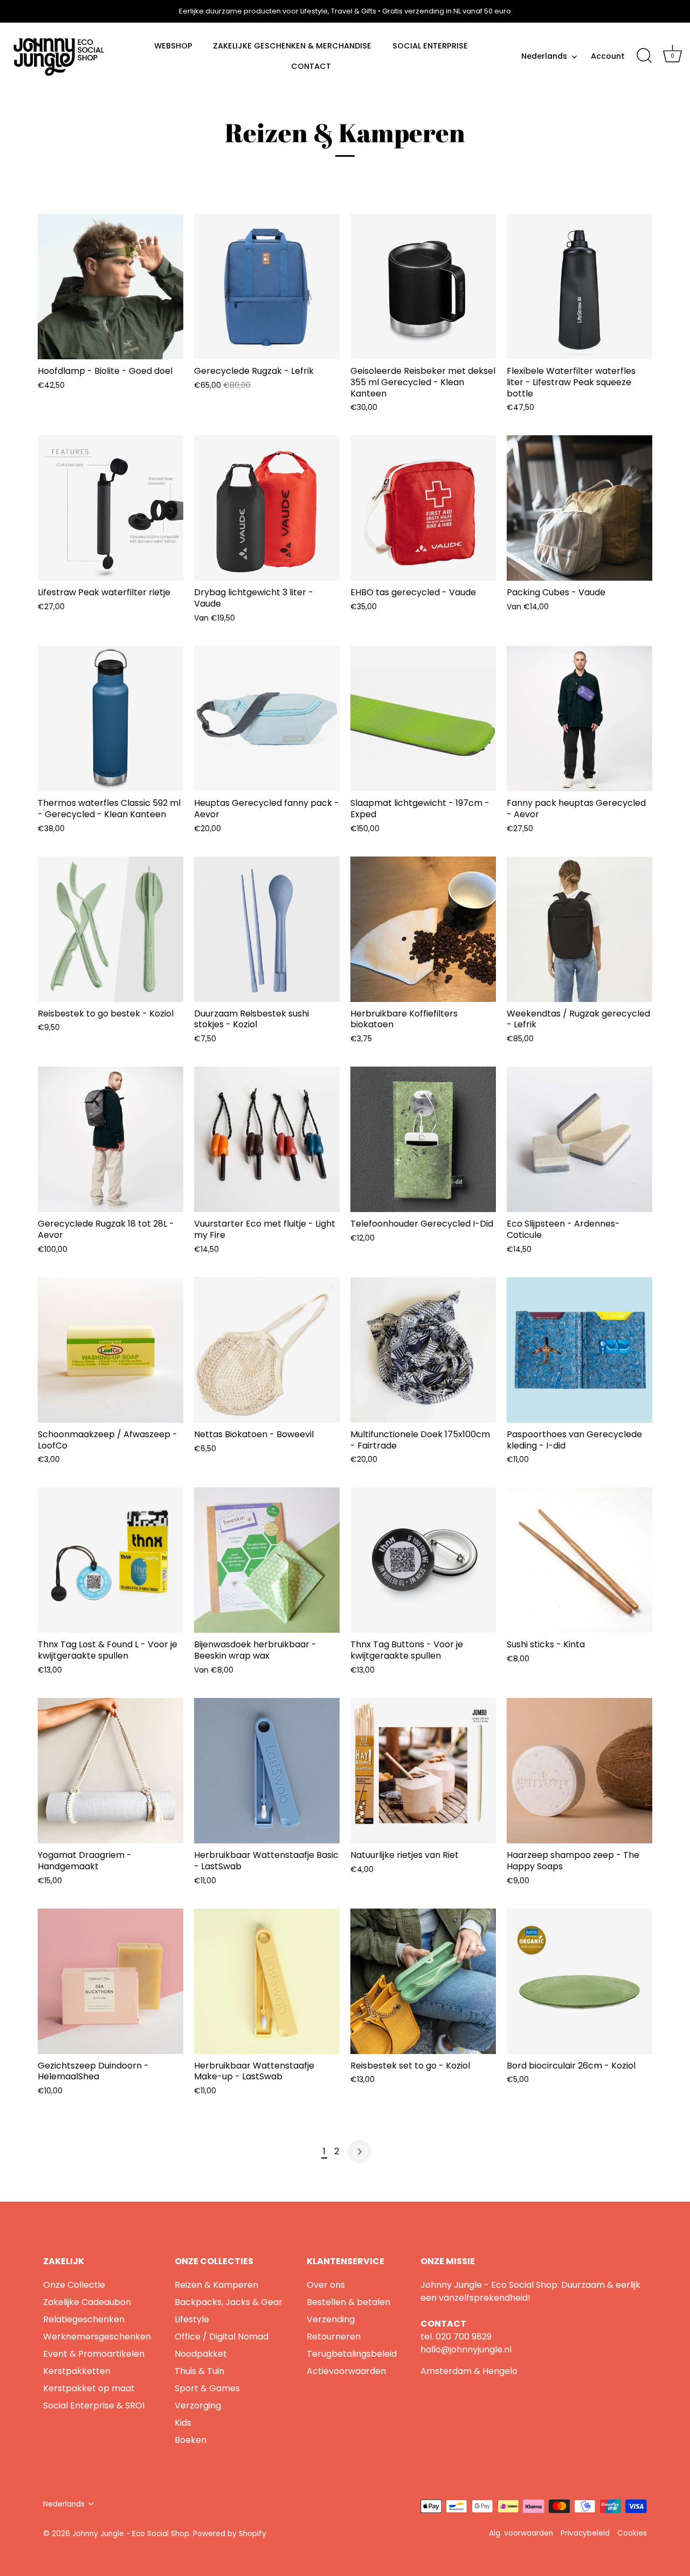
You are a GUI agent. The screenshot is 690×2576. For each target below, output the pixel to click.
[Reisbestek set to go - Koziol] (423, 1981)
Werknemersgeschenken (97, 2337)
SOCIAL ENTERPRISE (430, 46)
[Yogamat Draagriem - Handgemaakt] (111, 1771)
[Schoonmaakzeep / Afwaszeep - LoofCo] (111, 1350)
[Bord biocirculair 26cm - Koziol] (579, 1981)
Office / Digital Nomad (222, 2337)
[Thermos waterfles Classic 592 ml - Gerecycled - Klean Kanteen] (111, 719)
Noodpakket (201, 2354)
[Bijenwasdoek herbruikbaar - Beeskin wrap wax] (267, 1560)
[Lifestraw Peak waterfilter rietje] (111, 508)
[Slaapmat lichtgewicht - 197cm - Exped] (423, 719)
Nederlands (544, 56)
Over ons (326, 2285)
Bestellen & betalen (349, 2302)
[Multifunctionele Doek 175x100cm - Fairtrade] (423, 1350)
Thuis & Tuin (199, 2371)
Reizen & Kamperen (216, 2285)
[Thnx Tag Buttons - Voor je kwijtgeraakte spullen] (423, 1560)
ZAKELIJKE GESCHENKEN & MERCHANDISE (292, 46)
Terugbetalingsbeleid (352, 2354)
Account (608, 56)
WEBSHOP (173, 46)
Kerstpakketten (77, 2371)
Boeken (191, 2440)
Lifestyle (192, 2319)
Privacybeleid (585, 2533)
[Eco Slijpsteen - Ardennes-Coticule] (579, 1139)
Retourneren (334, 2337)
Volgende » (360, 2152)
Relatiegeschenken (84, 2319)
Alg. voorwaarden (521, 2533)
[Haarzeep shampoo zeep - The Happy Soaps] (579, 1771)
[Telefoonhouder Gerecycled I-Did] (423, 1139)
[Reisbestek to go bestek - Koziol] (111, 929)
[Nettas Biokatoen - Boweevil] (267, 1350)
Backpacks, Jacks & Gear (229, 2302)
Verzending (331, 2319)
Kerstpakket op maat (89, 2388)
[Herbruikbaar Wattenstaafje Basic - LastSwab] (267, 1771)
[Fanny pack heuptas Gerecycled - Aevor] (579, 719)
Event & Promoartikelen (94, 2354)
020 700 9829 (464, 2337)
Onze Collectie (74, 2285)
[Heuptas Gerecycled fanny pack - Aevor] (267, 719)
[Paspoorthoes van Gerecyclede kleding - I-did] (579, 1350)
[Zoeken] (644, 56)
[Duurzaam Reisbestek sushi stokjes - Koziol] (267, 929)
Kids (183, 2423)
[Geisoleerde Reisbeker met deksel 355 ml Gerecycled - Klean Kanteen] (423, 287)
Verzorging (198, 2406)
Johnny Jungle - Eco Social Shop (131, 2534)
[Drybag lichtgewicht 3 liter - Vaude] (267, 508)
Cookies (632, 2533)
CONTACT (311, 66)
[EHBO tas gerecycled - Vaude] (423, 508)
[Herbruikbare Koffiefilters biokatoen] (423, 929)
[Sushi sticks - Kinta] (579, 1560)
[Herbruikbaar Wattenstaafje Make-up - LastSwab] (267, 1981)
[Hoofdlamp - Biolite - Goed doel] (111, 287)
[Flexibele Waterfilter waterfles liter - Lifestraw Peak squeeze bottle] (579, 287)
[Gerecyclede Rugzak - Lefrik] (267, 287)
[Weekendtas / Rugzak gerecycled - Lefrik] (579, 929)
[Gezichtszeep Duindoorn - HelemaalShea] (111, 1981)
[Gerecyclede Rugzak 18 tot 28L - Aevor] (111, 1139)
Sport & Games (207, 2388)
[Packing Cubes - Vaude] (579, 508)
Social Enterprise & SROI (94, 2406)
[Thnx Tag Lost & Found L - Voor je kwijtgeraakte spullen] (111, 1560)
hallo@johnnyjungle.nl (466, 2349)
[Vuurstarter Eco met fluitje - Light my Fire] (267, 1139)
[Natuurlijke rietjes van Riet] (423, 1771)
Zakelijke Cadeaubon (87, 2302)
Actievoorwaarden (346, 2371)
